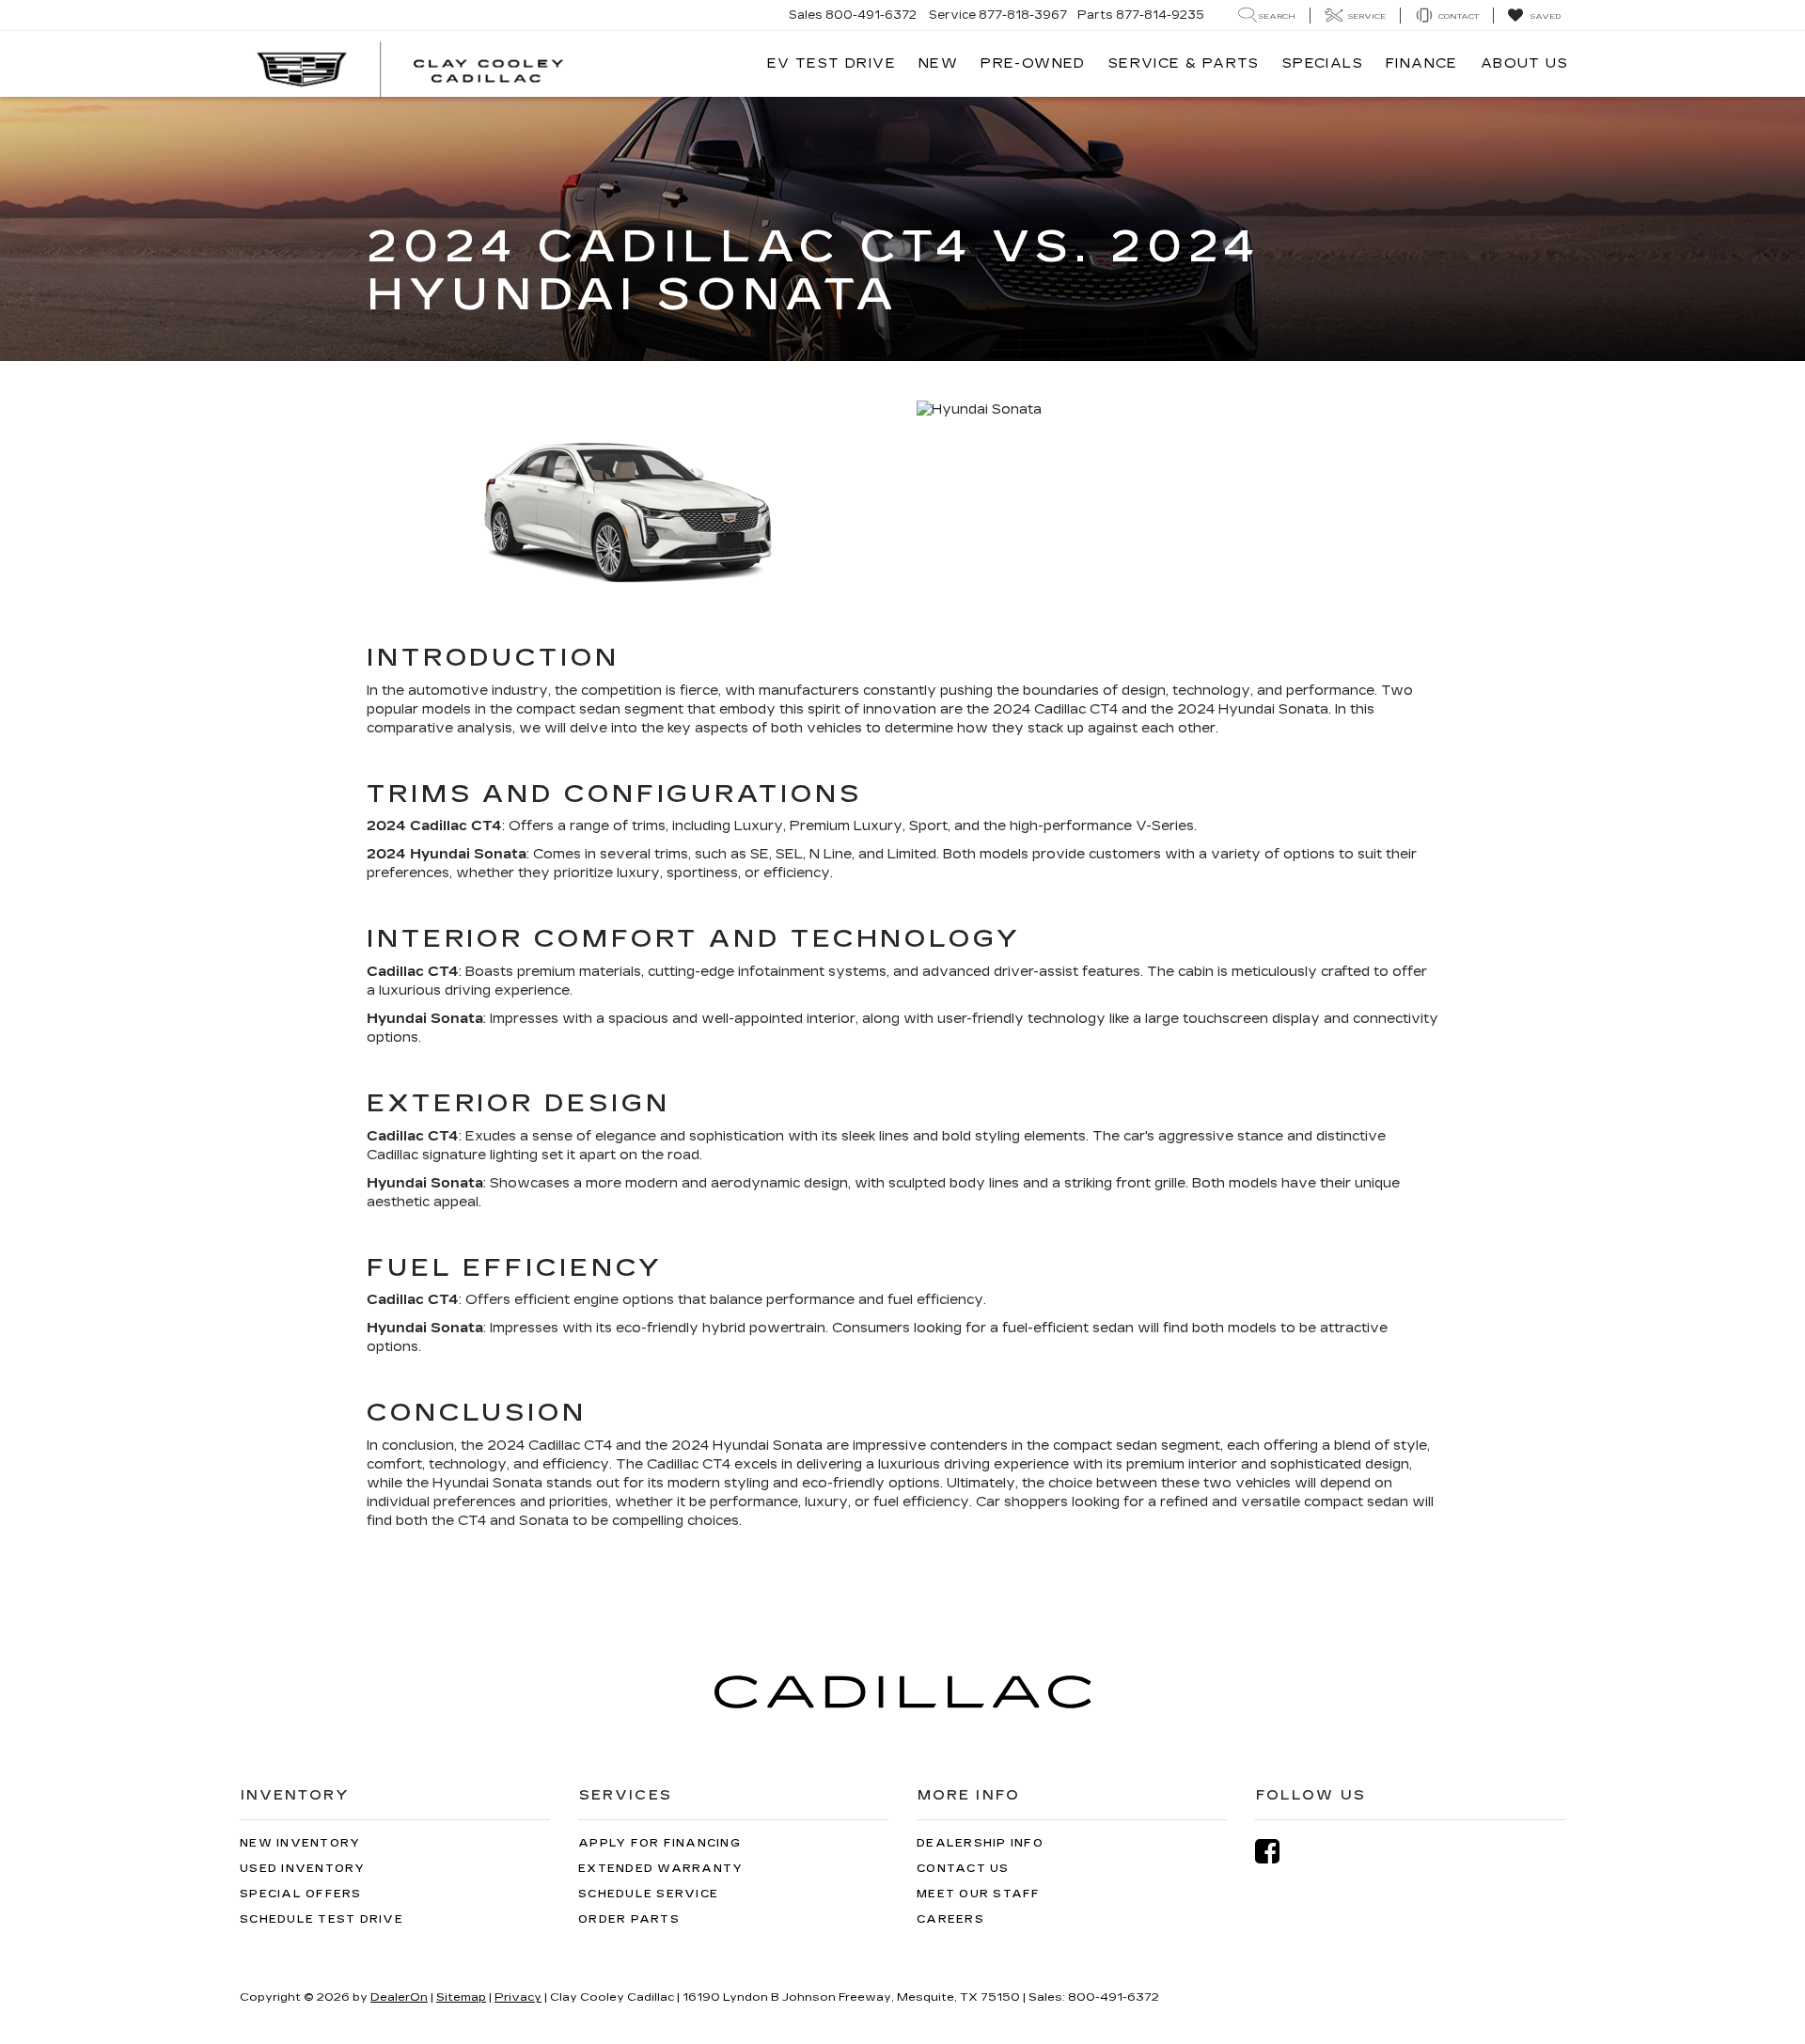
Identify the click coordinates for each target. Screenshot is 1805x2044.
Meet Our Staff (979, 1894)
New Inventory (300, 1843)
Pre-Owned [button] (1033, 63)
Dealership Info (980, 1843)
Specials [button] (1323, 63)
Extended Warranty (660, 1869)
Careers (950, 1919)
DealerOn (399, 1997)
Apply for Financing (659, 1843)
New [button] (938, 63)
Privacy (518, 1997)
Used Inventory (303, 1869)
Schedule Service (648, 1894)
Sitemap (461, 1997)
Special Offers (301, 1894)
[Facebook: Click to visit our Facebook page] (1277, 1852)
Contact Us (963, 1869)
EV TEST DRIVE (832, 63)
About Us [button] (1524, 63)
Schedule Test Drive (322, 1919)
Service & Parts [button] (1184, 63)
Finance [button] (1422, 63)
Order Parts (629, 1919)
